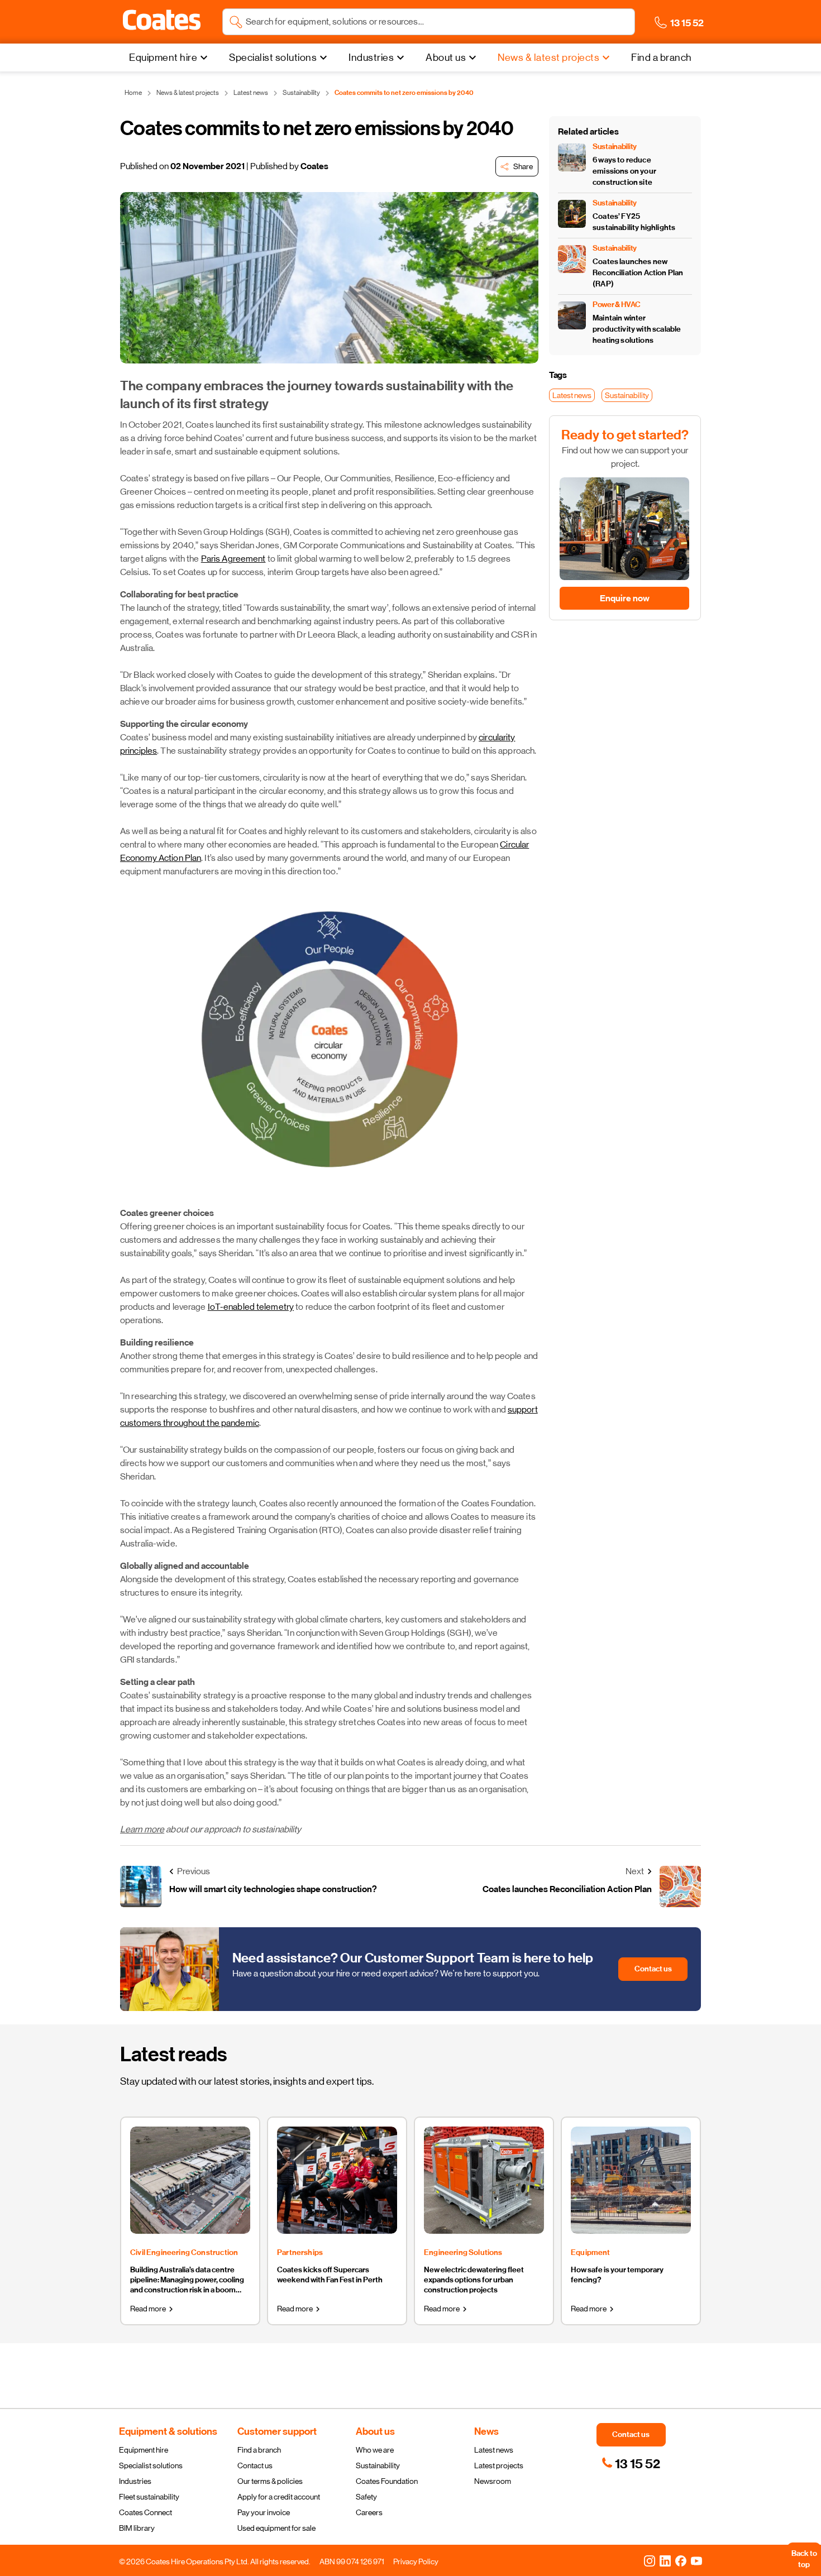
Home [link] (133, 93)
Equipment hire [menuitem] (163, 58)
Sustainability (378, 2465)
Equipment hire (144, 2450)
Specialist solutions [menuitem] (273, 58)
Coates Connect (145, 2512)
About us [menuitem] (446, 58)
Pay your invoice (264, 2512)
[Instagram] (650, 2560)
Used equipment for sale (276, 2528)
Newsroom (493, 2481)
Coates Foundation (387, 2481)
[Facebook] (681, 2560)
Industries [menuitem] (371, 58)
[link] (631, 2464)
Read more (148, 2309)
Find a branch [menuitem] (662, 58)
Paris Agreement (233, 559)
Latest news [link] (251, 93)
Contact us (255, 2465)
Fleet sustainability (149, 2497)
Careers (369, 2512)
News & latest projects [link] (188, 93)
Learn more (142, 1829)
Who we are (375, 2450)
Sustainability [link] (301, 93)
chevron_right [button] (171, 2309)
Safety (366, 2497)
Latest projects (499, 2465)
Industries (135, 2481)
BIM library (137, 2528)
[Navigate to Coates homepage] (162, 22)
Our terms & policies (270, 2481)
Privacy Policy (416, 2561)
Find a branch (259, 2450)
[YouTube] (696, 2560)
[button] (162, 20)
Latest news (494, 2450)
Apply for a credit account (279, 2497)
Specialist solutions (151, 2465)
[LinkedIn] (665, 2560)
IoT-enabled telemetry (251, 1307)
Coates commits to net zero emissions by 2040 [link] (404, 93)
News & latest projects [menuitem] (548, 58)
